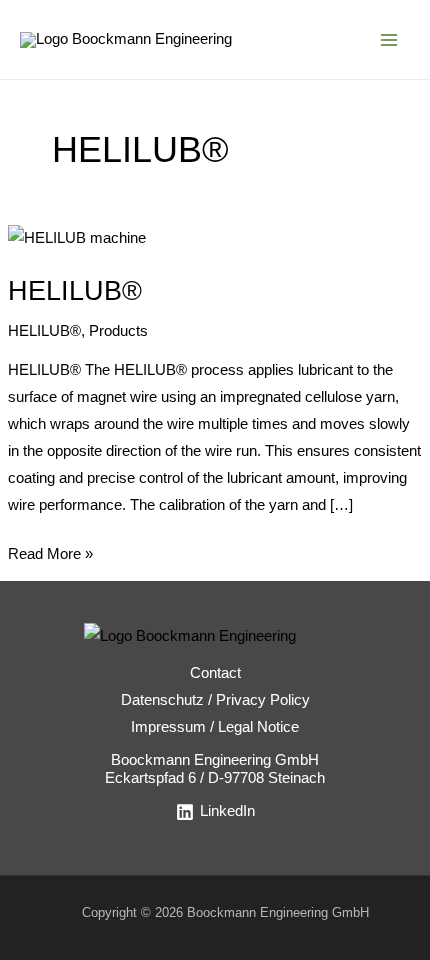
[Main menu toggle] (389, 40)
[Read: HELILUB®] (77, 237)
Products (118, 331)
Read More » (50, 551)
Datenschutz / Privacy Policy (215, 700)
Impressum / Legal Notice (215, 727)
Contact (215, 673)
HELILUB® (75, 290)
